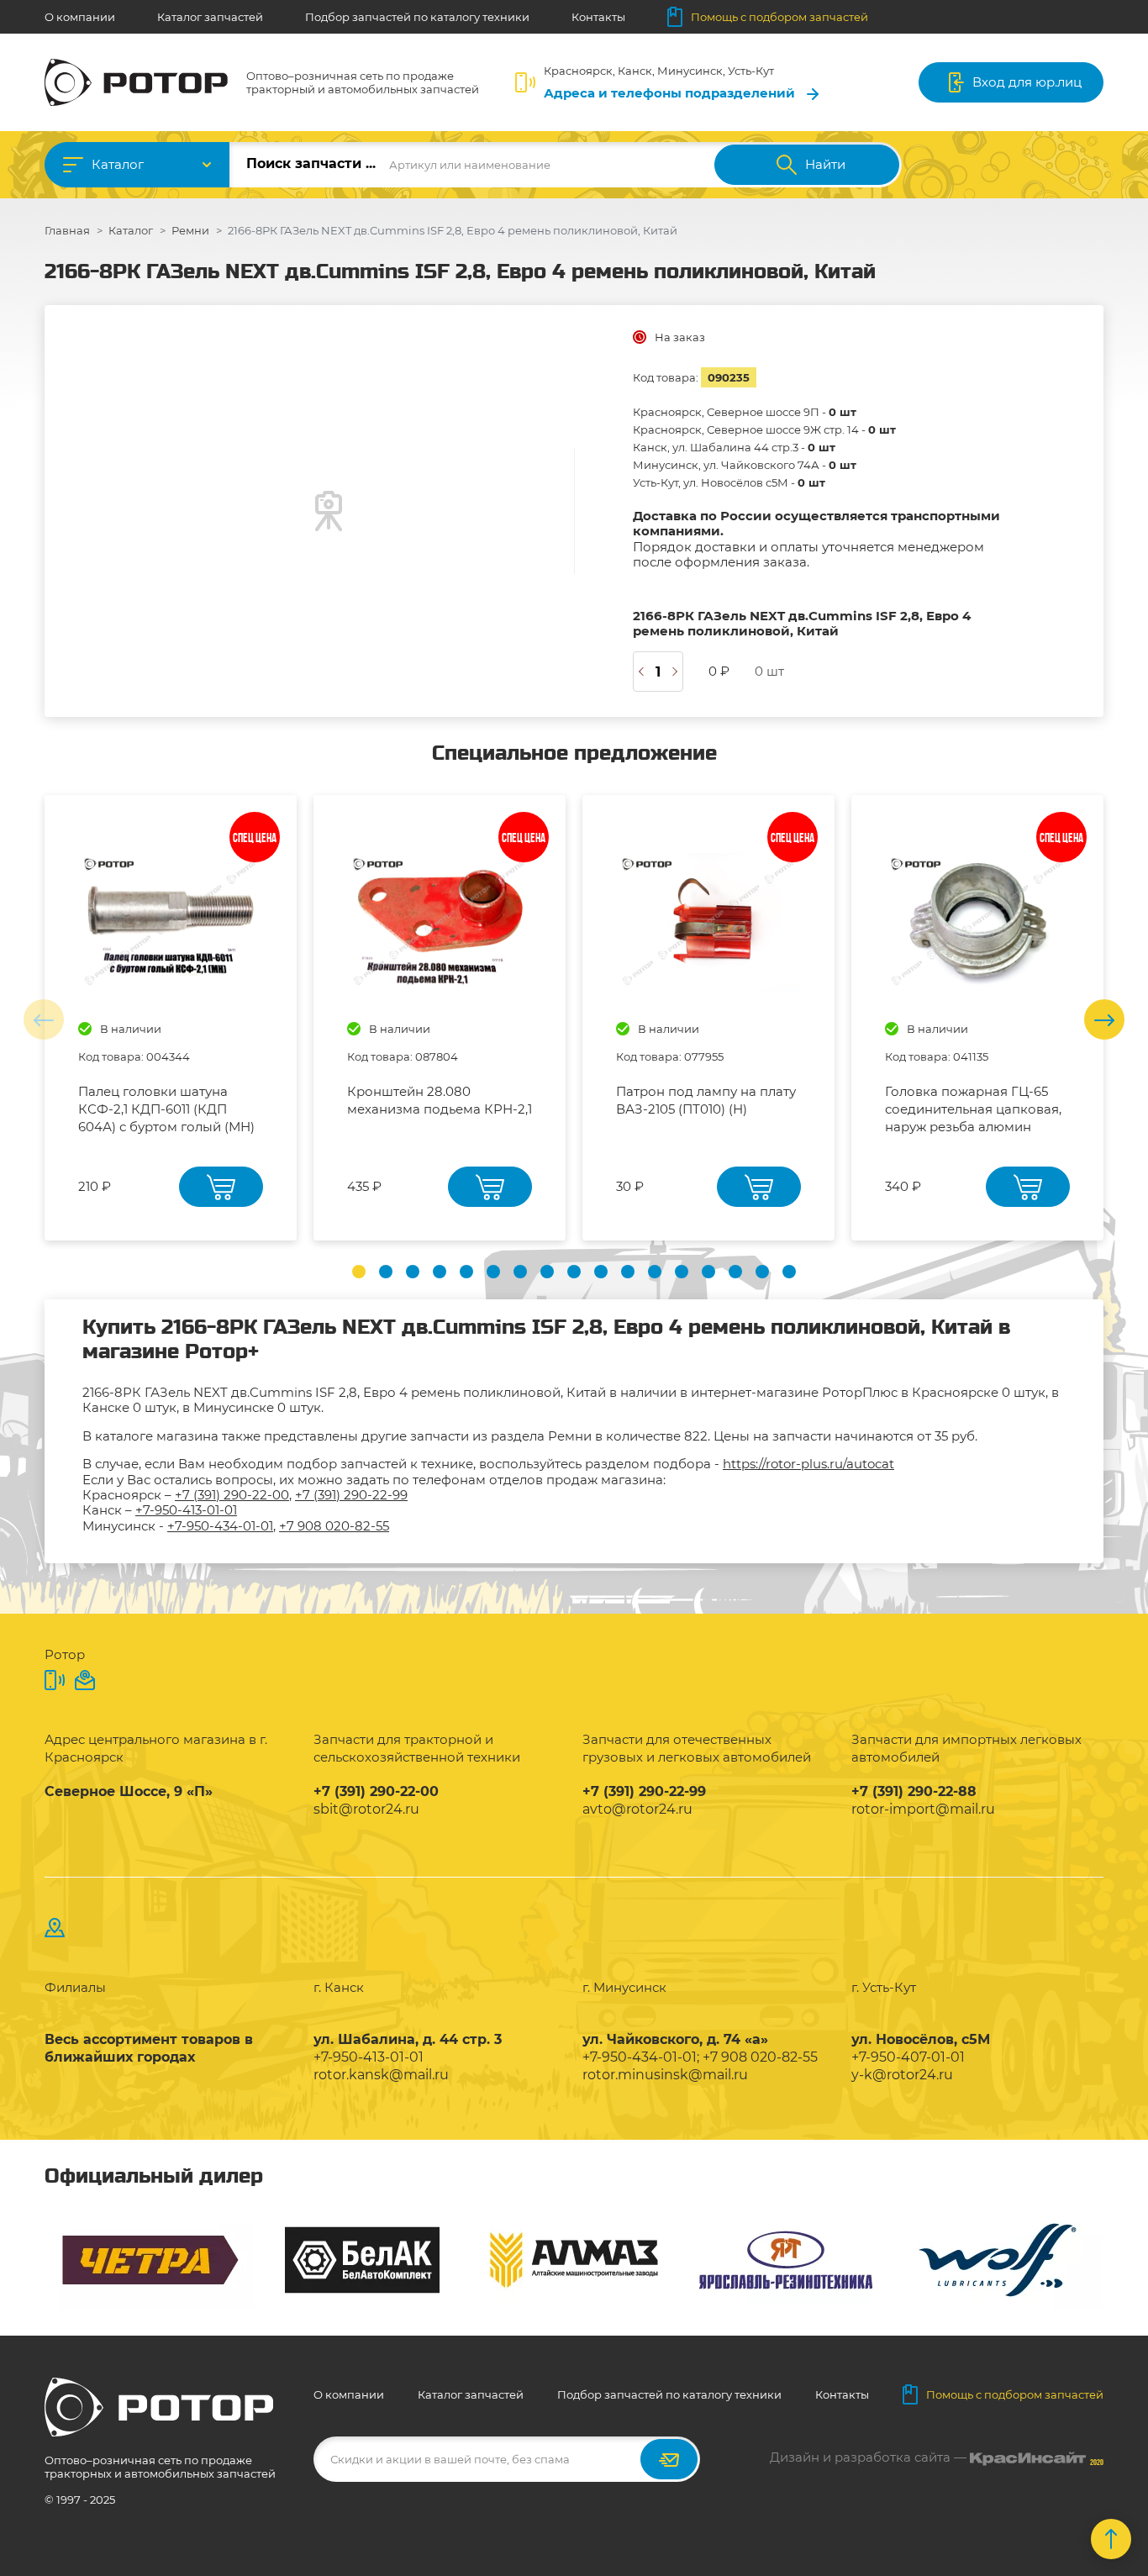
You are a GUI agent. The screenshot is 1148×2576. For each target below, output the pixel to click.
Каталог (118, 164)
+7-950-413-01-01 (186, 1510)
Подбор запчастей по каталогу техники (417, 17)
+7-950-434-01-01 (220, 1526)
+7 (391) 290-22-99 (351, 1495)
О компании (80, 17)
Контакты (598, 17)
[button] (359, 1272)
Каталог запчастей (210, 17)
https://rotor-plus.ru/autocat (808, 1464)
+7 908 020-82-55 (334, 1526)
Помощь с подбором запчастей (779, 17)
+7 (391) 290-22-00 (232, 1495)
